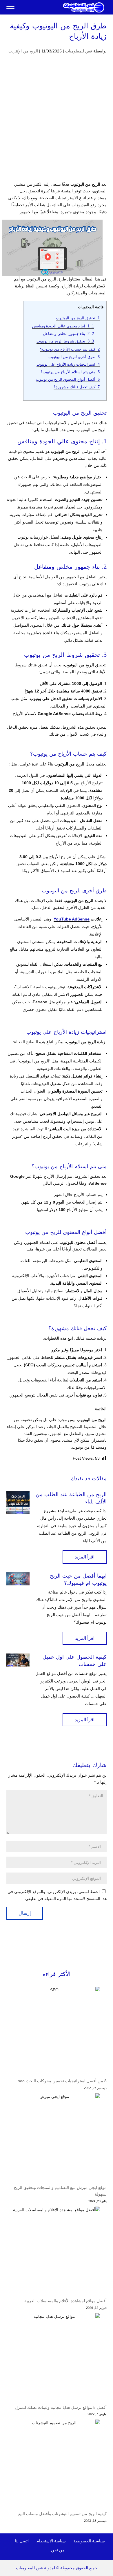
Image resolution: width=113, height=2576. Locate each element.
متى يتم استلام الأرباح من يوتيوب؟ (70, 372)
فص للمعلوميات (79, 51)
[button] (106, 2537)
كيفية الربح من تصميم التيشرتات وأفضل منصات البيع (62, 2514)
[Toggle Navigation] (10, 7)
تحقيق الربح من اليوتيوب (78, 318)
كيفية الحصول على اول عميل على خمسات (75, 1661)
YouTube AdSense (72, 919)
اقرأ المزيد (85, 1557)
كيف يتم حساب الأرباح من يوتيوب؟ (70, 349)
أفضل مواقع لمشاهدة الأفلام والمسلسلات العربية (65, 2301)
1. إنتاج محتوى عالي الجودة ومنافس (63, 326)
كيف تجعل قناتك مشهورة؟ (77, 387)
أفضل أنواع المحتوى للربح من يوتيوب (68, 379)
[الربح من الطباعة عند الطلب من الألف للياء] (18, 1503)
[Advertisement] (57, 122)
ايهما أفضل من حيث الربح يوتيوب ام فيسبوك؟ (78, 1579)
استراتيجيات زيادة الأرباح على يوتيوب (68, 364)
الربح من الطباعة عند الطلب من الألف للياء (71, 1498)
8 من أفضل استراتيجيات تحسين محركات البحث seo (62, 2081)
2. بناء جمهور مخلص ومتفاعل (68, 334)
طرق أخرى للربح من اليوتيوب (74, 357)
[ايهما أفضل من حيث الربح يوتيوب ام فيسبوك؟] (18, 1579)
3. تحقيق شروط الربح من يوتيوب (65, 341)
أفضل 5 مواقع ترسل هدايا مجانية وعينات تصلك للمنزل (61, 2407)
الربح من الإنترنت (23, 51)
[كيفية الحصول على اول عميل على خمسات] (18, 1660)
